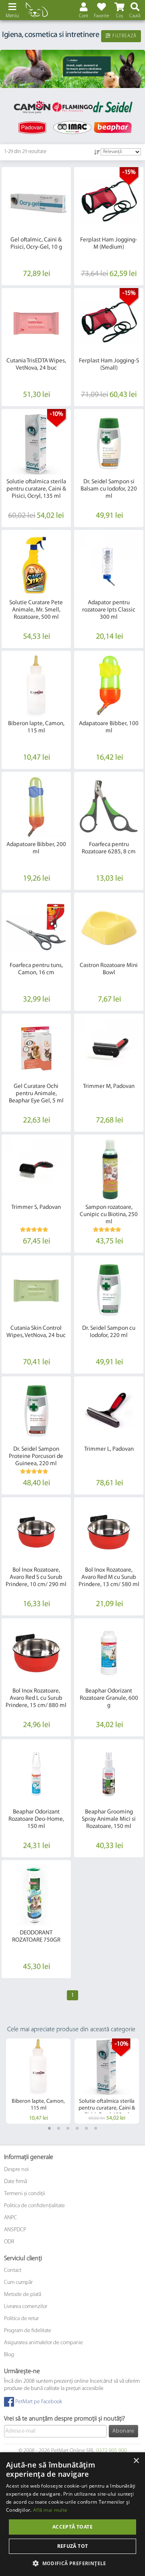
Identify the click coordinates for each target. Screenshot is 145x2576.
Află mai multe (50, 2510)
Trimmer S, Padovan (36, 1207)
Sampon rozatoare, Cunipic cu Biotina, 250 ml (109, 1215)
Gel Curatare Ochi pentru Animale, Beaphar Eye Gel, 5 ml (36, 1094)
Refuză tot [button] (73, 2546)
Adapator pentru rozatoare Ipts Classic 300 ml (109, 610)
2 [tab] (59, 2128)
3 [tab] (68, 2128)
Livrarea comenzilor (26, 2307)
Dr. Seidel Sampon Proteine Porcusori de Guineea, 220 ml (36, 1457)
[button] (72, 2563)
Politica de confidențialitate (34, 2206)
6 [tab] (96, 2128)
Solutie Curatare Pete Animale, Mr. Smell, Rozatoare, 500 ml (36, 610)
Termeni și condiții (25, 2194)
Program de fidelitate (28, 2331)
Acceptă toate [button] (72, 2527)
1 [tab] (49, 2128)
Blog (9, 2355)
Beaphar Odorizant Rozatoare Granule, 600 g (109, 1698)
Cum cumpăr (18, 2283)
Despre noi (16, 2170)
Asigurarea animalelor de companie (43, 2343)
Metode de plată (23, 2295)
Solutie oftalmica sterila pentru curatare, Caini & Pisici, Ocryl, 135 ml (36, 489)
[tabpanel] (72, 69)
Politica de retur (21, 2319)
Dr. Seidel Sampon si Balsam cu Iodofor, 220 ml (109, 489)
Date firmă (16, 2182)
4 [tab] (77, 2128)
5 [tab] (86, 2128)
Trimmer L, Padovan (109, 1449)
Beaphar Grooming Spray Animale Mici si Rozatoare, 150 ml (109, 1819)
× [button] (136, 2461)
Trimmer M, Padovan (109, 1087)
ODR (9, 2242)
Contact (13, 2270)
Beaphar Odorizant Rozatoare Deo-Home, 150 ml (36, 1819)
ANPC (10, 2218)
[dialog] (72, 2514)
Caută (135, 16)
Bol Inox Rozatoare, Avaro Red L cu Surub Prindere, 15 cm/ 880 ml (36, 1698)
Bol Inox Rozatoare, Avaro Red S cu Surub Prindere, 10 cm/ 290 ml (36, 1577)
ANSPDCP (15, 2230)
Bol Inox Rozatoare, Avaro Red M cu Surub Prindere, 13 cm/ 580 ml (109, 1577)
